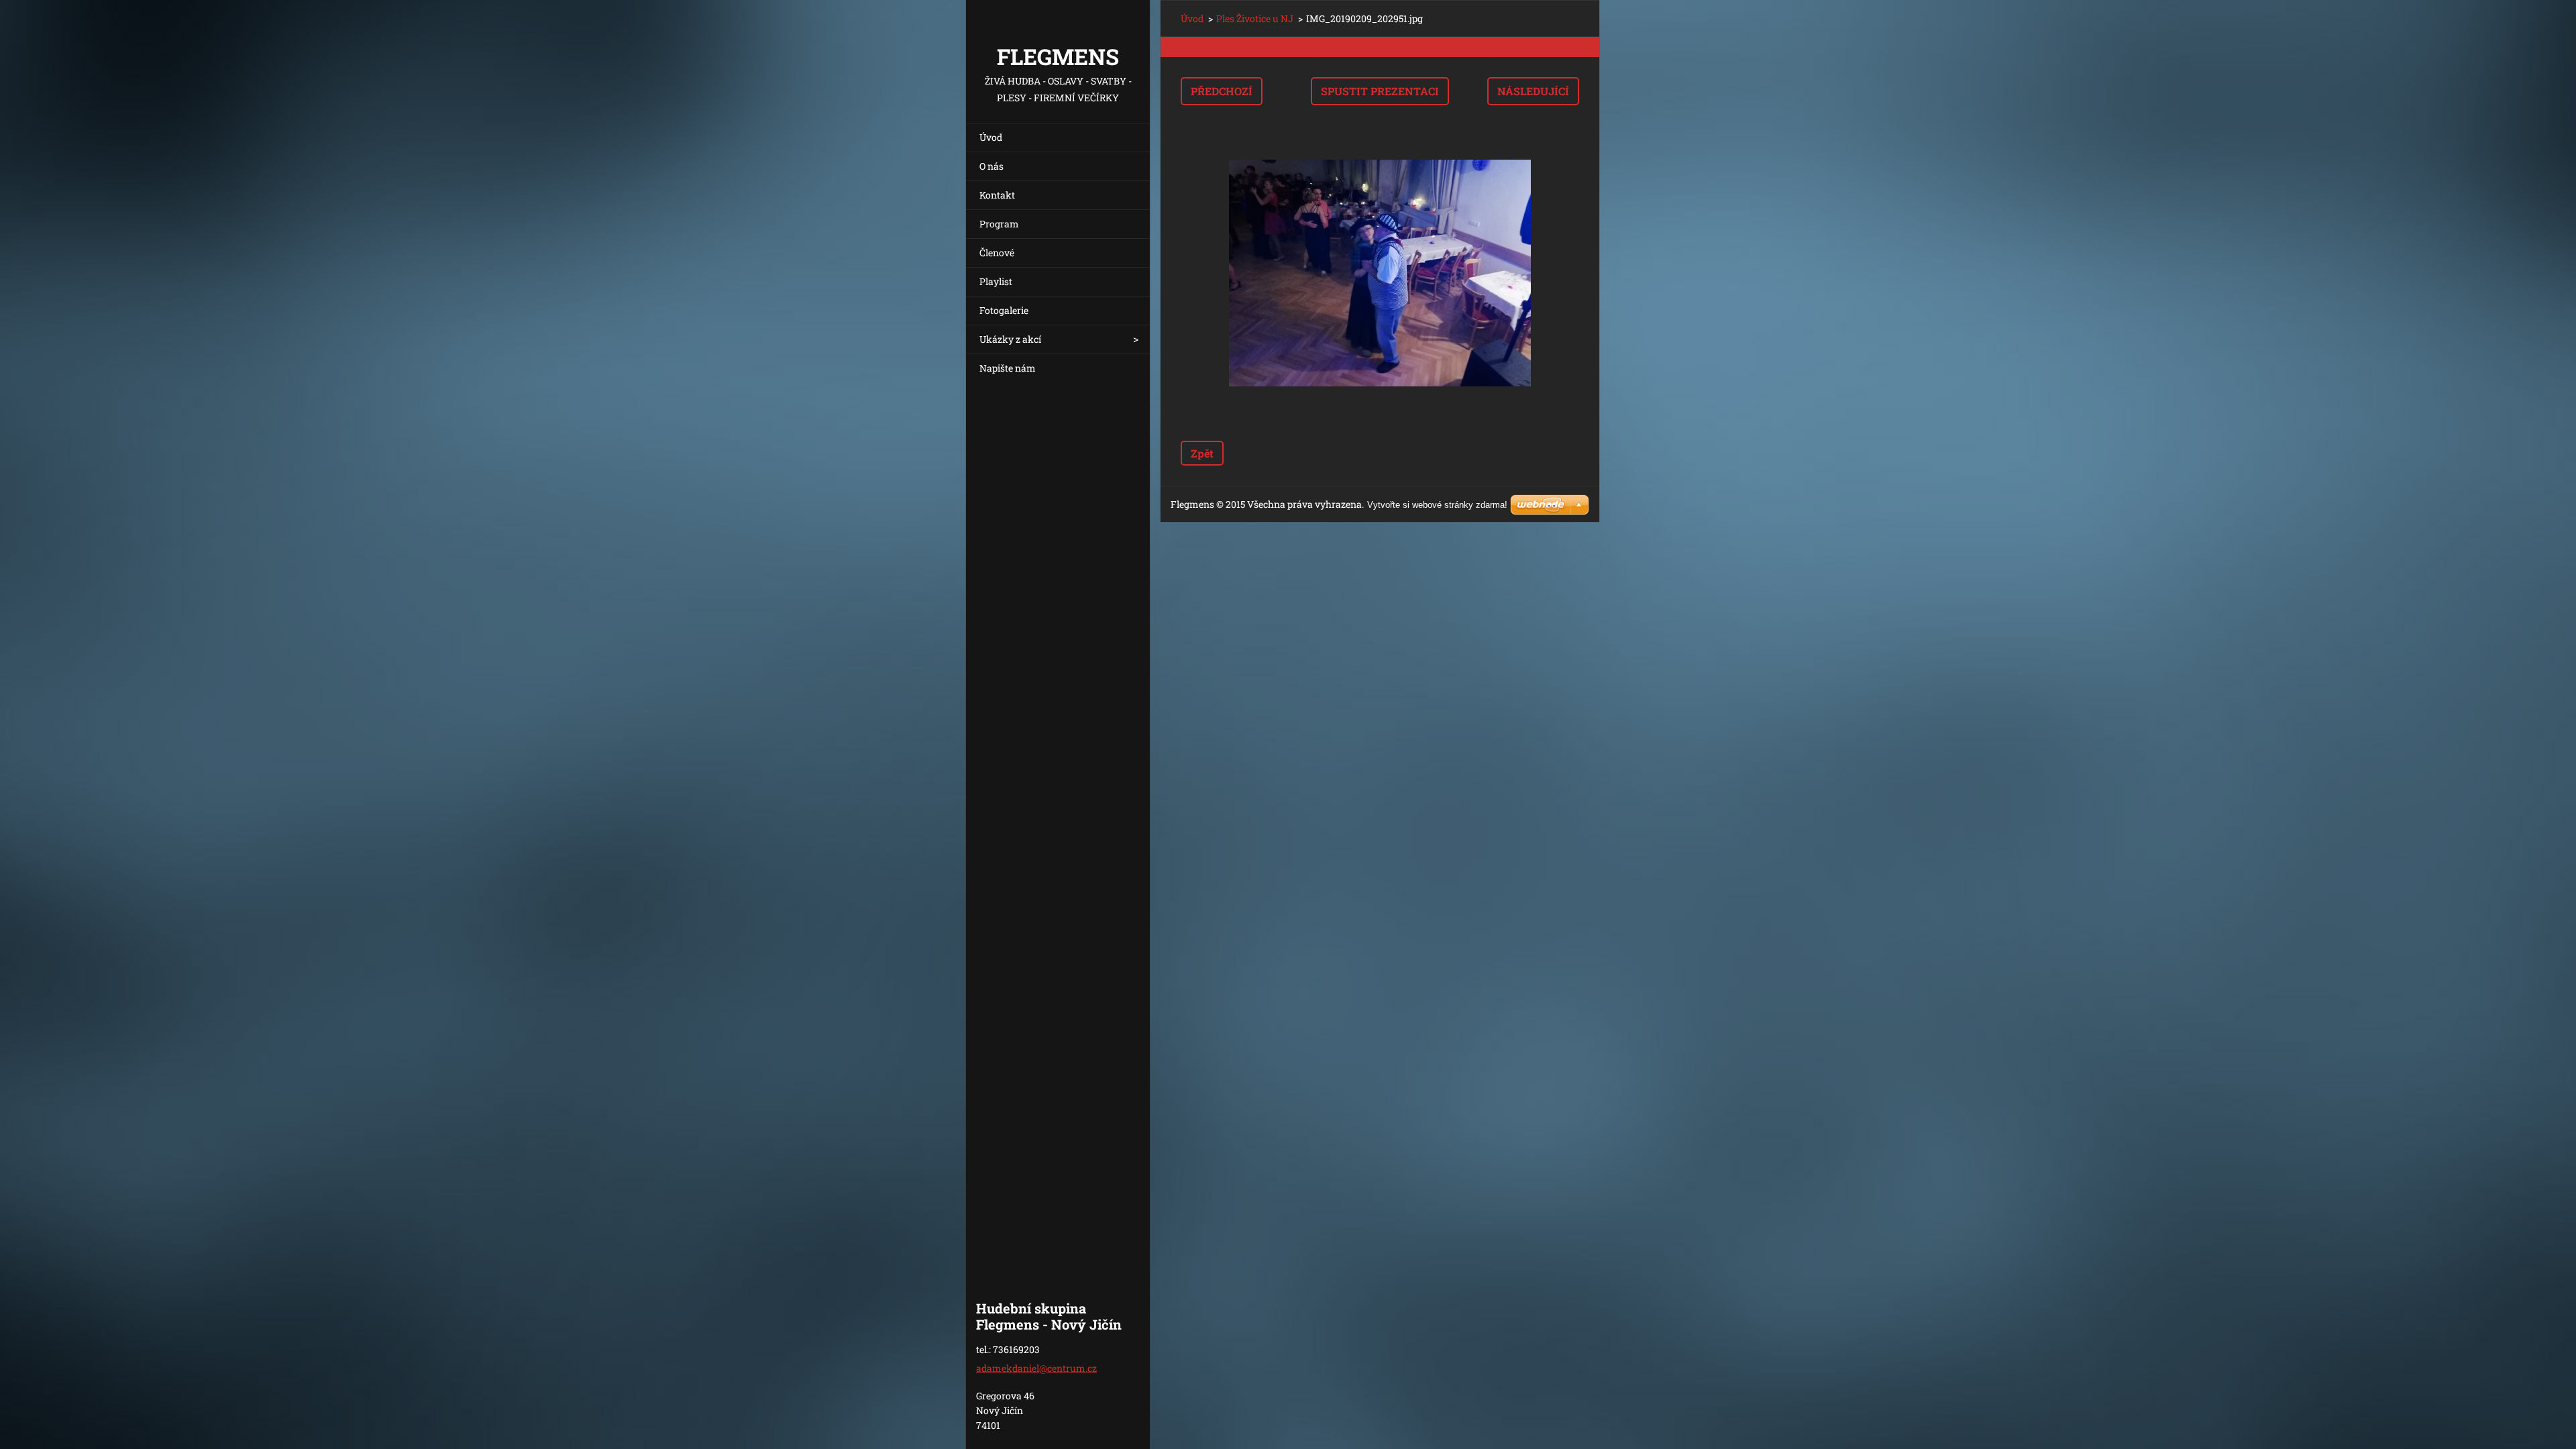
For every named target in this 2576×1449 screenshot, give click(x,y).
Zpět (1202, 453)
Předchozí (1222, 91)
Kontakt (997, 195)
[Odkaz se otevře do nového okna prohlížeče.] (1380, 273)
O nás (991, 166)
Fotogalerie (1004, 310)
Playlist (996, 281)
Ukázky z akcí (1010, 339)
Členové (997, 253)
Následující (1533, 91)
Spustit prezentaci (1380, 91)
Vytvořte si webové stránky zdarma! (1437, 505)
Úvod (991, 137)
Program (999, 224)
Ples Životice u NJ (1255, 18)
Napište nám (1008, 368)
